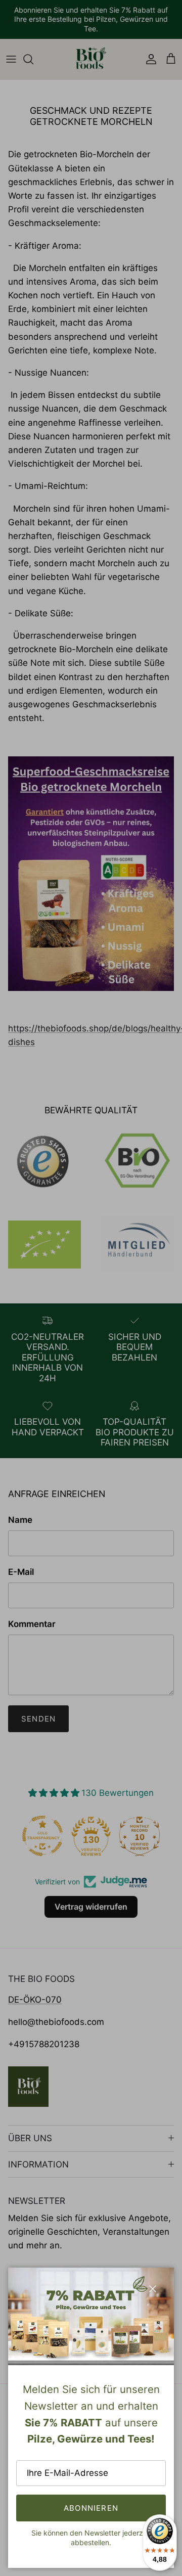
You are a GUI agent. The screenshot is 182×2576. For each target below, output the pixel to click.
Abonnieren (91, 2508)
